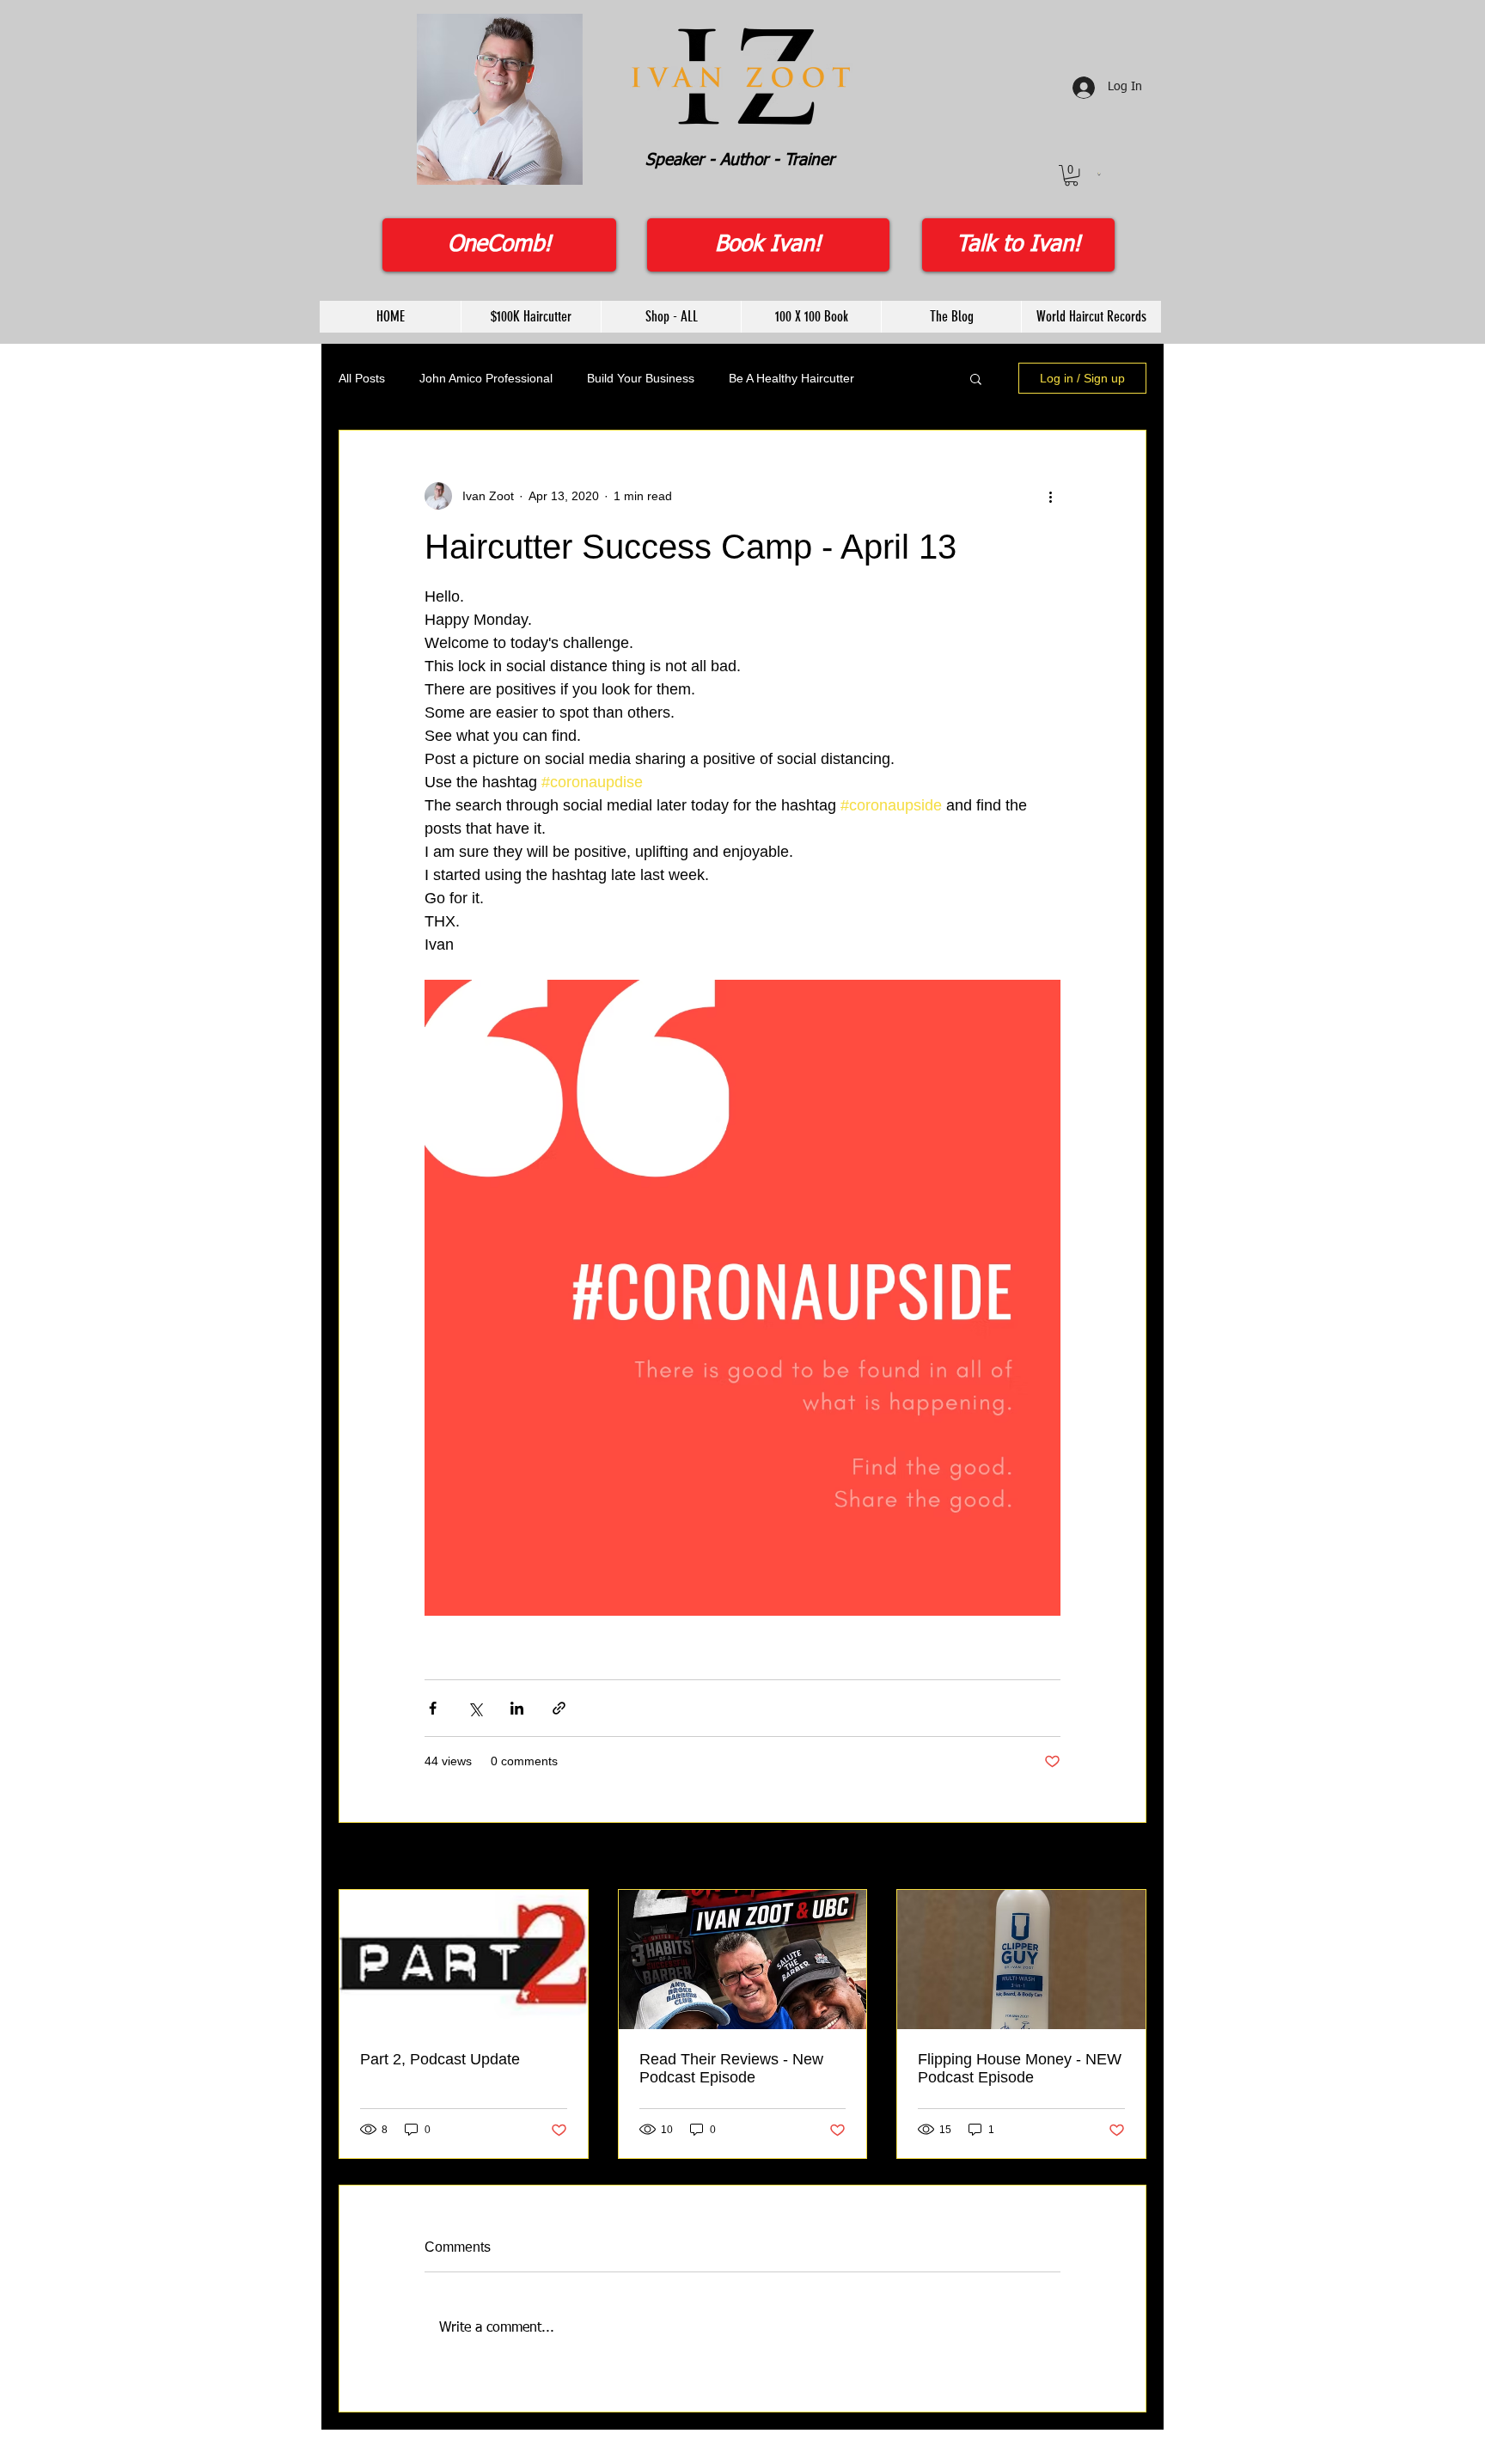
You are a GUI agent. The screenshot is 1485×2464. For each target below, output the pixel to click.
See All (1128, 1857)
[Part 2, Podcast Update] (464, 1960)
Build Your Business (641, 378)
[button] (1071, 175)
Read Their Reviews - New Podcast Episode (731, 2068)
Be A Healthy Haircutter (791, 378)
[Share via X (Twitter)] (475, 1708)
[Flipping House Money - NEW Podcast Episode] (1021, 1960)
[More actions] (1050, 496)
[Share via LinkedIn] (517, 1708)
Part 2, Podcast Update (440, 2059)
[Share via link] (559, 1708)
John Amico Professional (486, 378)
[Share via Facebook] (433, 1708)
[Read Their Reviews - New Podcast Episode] (743, 1960)
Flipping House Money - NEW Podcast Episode (1020, 2068)
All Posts (362, 378)
